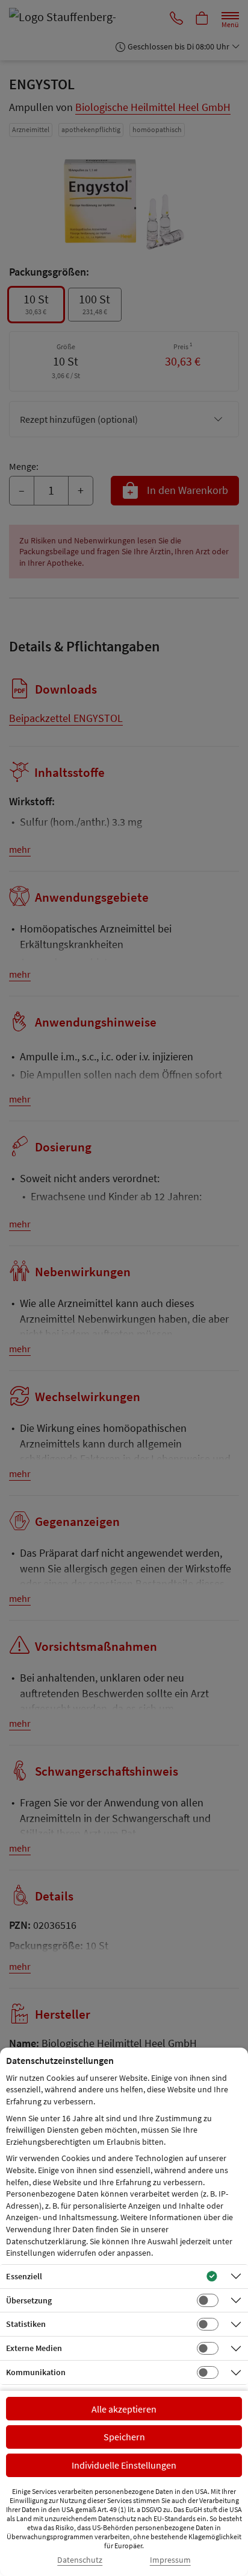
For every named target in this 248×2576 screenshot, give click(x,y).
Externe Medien (34, 2348)
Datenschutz (80, 2560)
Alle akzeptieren (124, 2409)
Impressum (170, 2560)
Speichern (124, 2437)
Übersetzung (29, 2300)
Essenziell (24, 2276)
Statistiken (26, 2324)
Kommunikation (36, 2372)
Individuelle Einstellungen (124, 2465)
